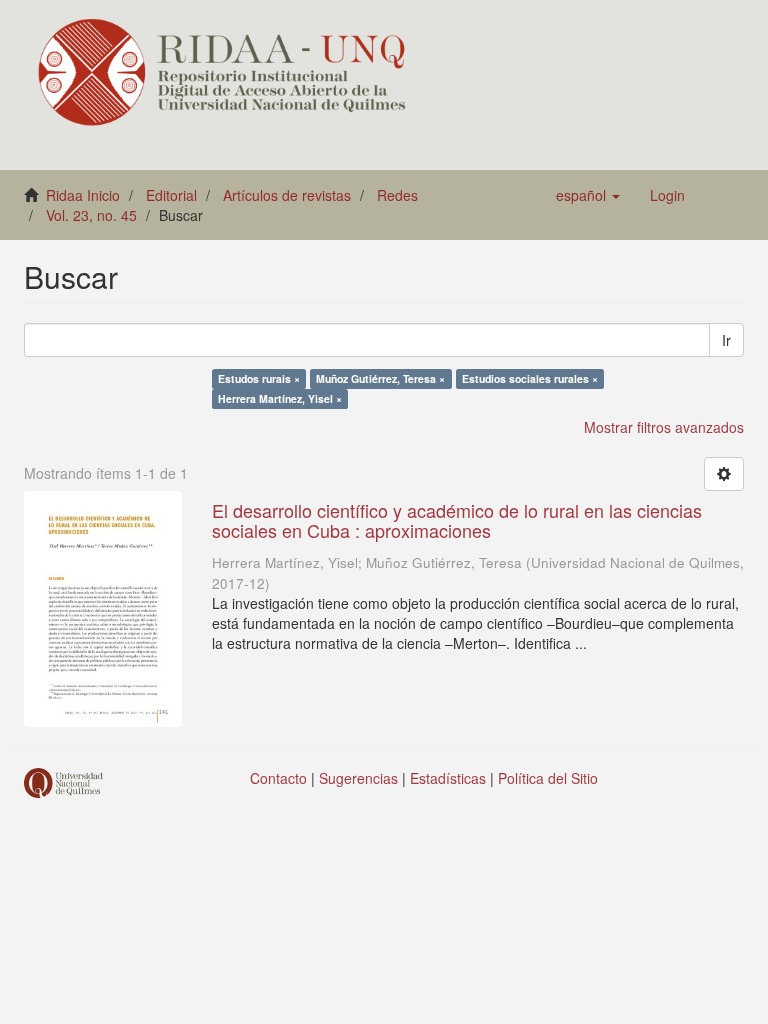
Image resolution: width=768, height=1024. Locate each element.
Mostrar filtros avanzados (664, 427)
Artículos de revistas (287, 195)
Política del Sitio (548, 778)
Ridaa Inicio (83, 195)
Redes (397, 195)
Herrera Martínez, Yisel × (280, 398)
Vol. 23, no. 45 (91, 215)
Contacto (278, 778)
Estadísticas (448, 778)
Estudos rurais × (259, 378)
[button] (588, 195)
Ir (726, 340)
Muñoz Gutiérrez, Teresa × (380, 378)
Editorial (171, 195)
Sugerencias (358, 778)
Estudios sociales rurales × (530, 378)
